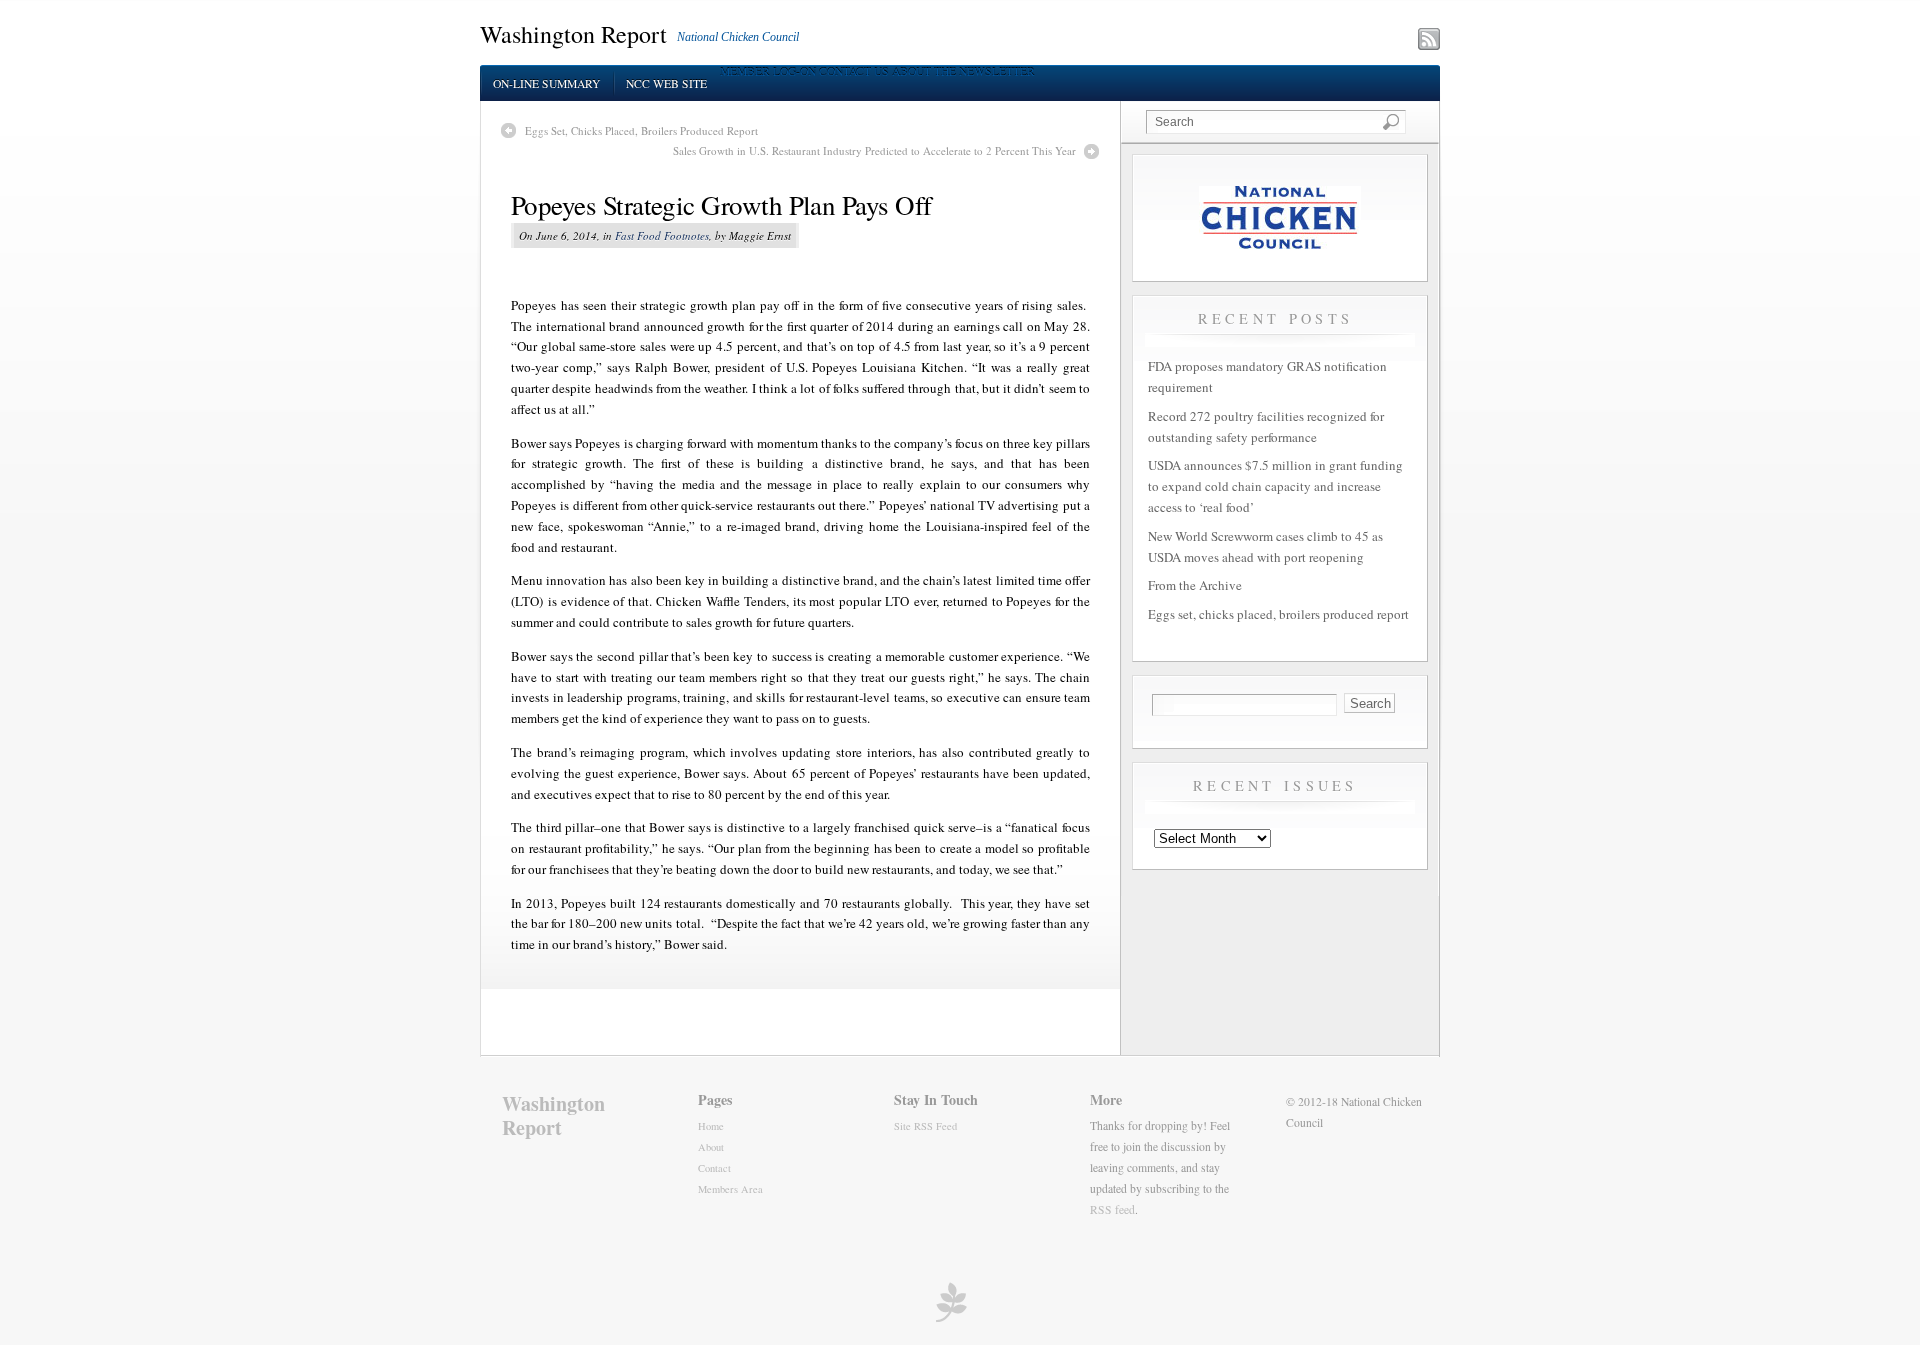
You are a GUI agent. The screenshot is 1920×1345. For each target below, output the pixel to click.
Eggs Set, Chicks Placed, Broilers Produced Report (641, 130)
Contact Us (854, 71)
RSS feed (1112, 1209)
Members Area (730, 1189)
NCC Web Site (666, 83)
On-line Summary (546, 83)
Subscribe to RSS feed (1341, 41)
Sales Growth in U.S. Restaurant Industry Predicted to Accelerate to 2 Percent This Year (874, 150)
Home (711, 1126)
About (711, 1147)
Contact (714, 1168)
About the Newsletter (963, 71)
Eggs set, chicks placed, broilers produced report (1278, 614)
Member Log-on (768, 71)
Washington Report (573, 34)
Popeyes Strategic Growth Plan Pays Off (721, 205)
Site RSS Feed (925, 1126)
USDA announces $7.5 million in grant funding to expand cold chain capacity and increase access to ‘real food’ (1275, 486)
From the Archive (1195, 585)
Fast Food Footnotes (662, 235)
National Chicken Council (738, 37)
